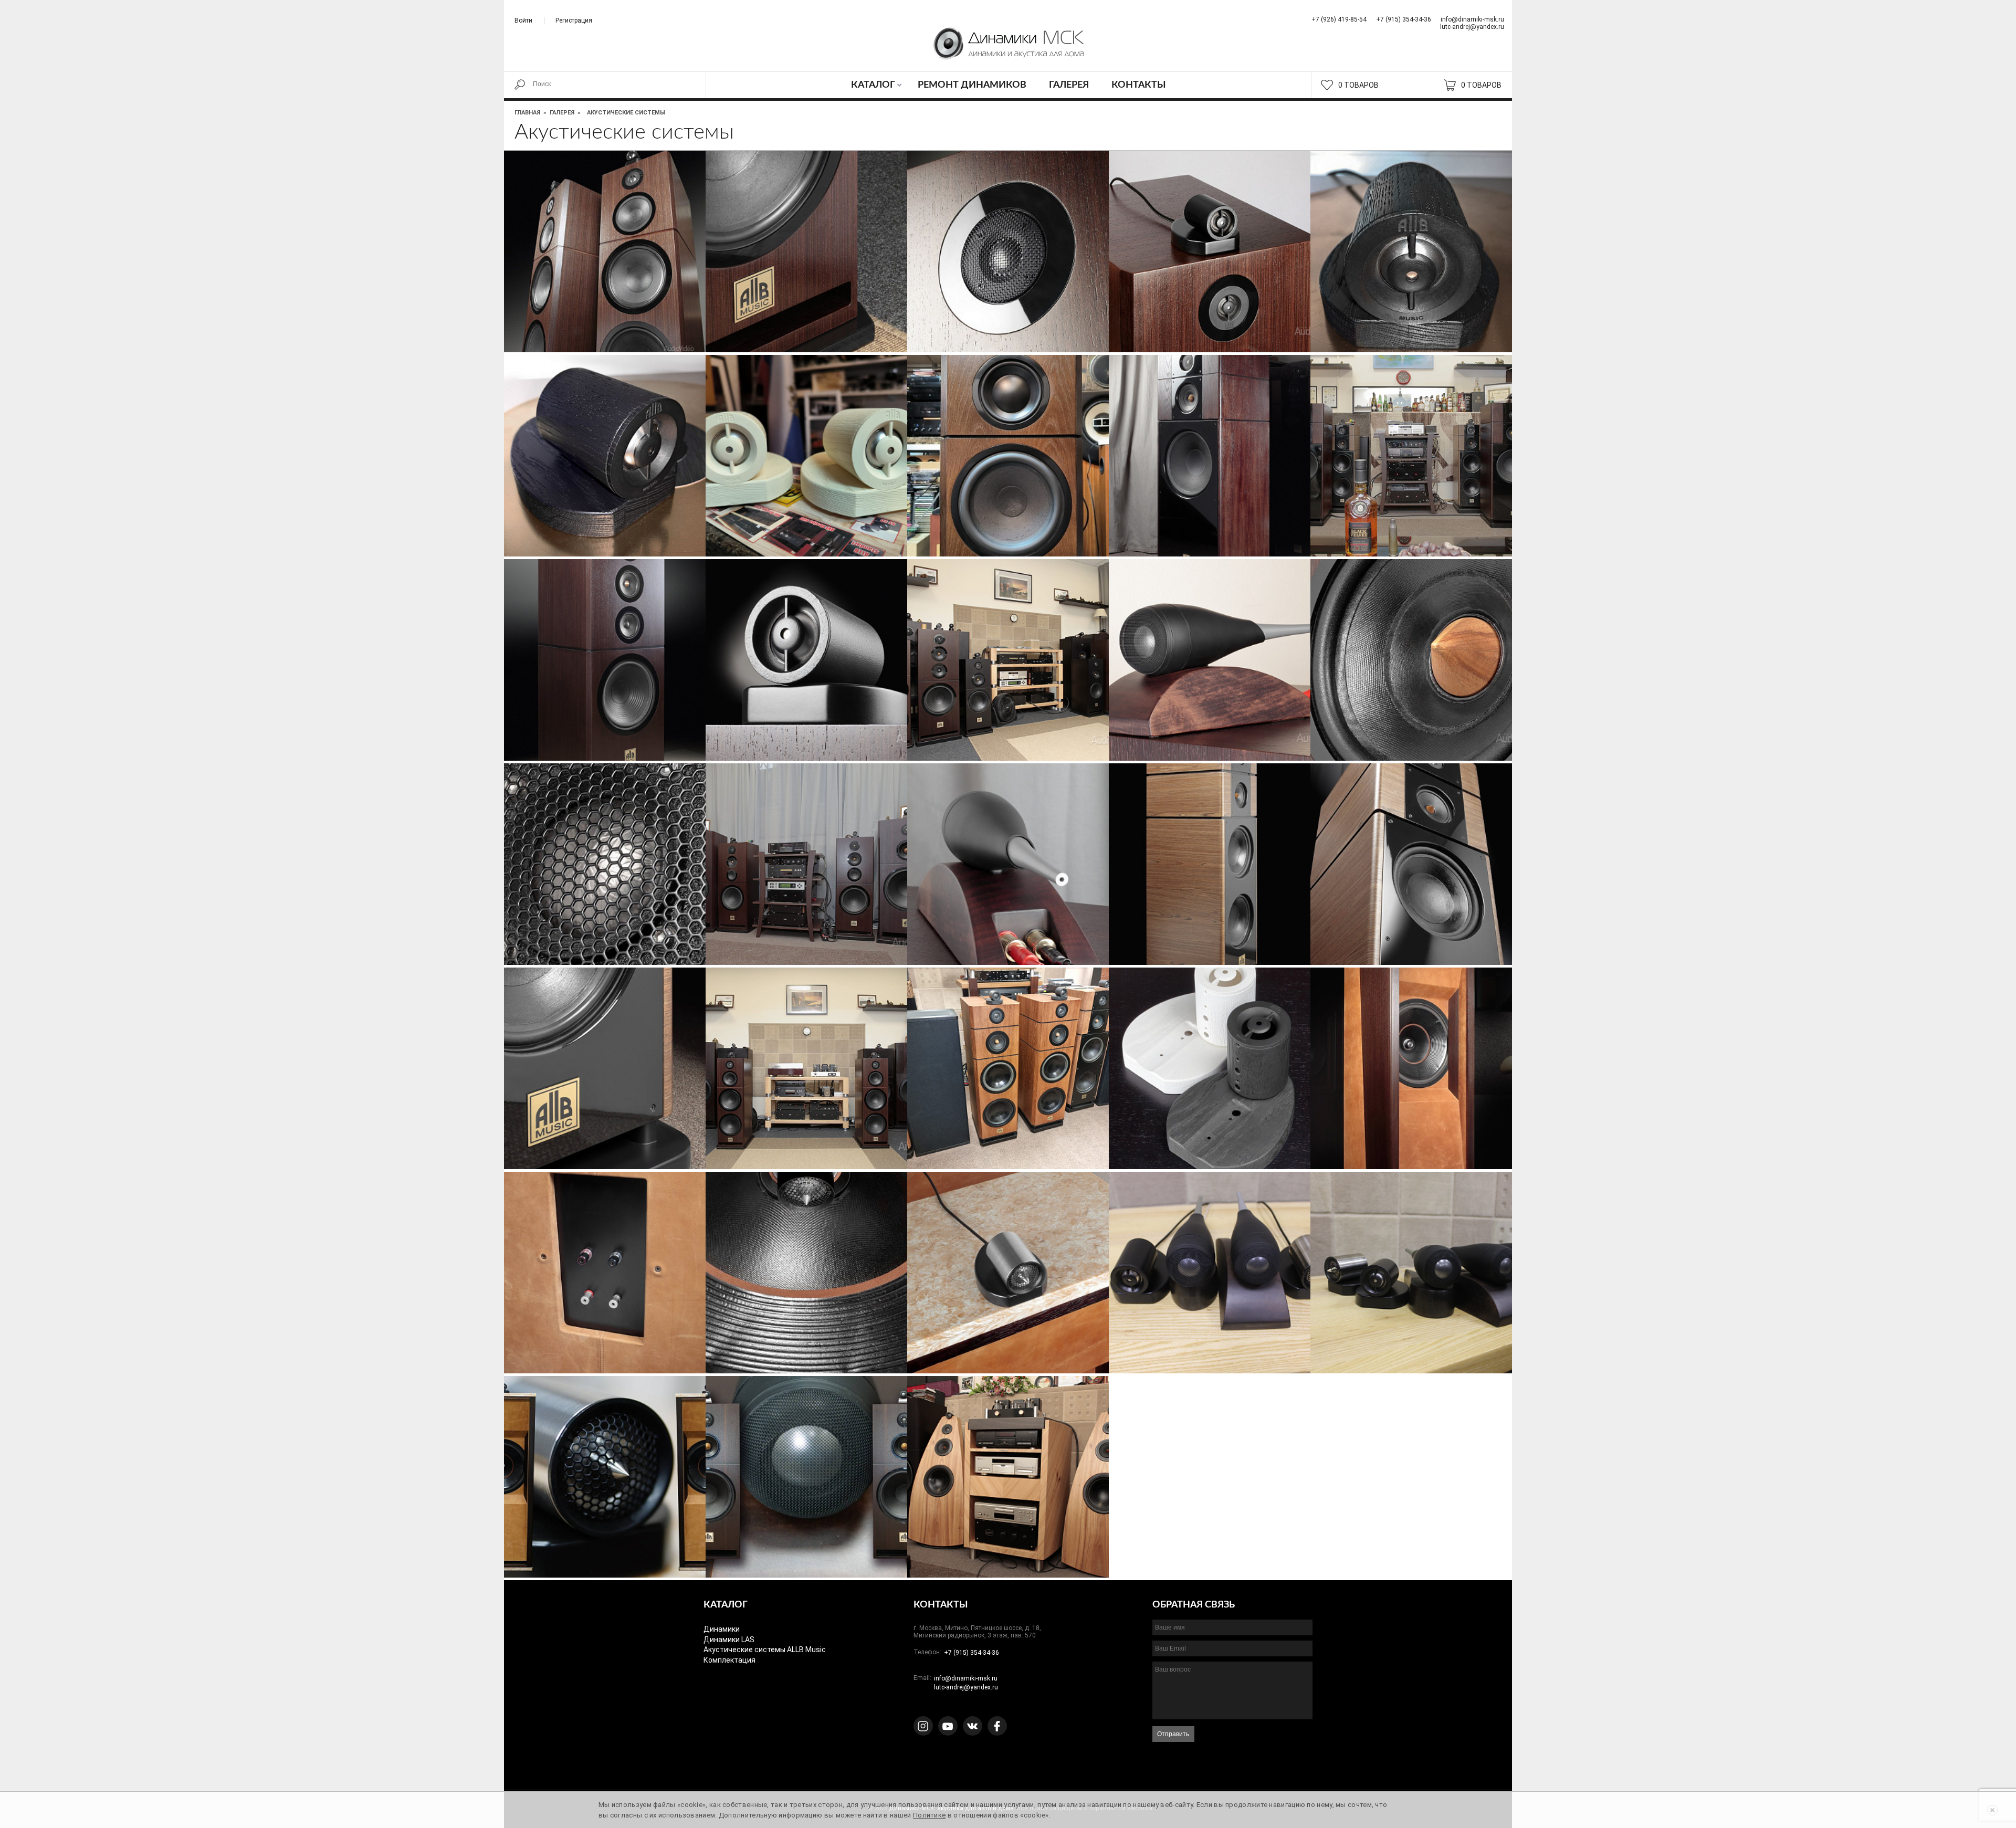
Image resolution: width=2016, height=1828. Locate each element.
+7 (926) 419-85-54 (1339, 19)
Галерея (1069, 85)
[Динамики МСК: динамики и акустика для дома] (1008, 50)
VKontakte (973, 1726)
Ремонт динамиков (972, 85)
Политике (929, 1815)
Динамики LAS (729, 1640)
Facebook (997, 1726)
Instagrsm (923, 1726)
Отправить (1173, 1734)
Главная (527, 113)
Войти (523, 20)
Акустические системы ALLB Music (765, 1650)
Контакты (1139, 85)
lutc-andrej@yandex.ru (1472, 27)
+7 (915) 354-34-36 (1404, 19)
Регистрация (574, 20)
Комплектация (729, 1660)
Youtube (948, 1726)
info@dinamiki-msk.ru (1472, 19)
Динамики (722, 1629)
